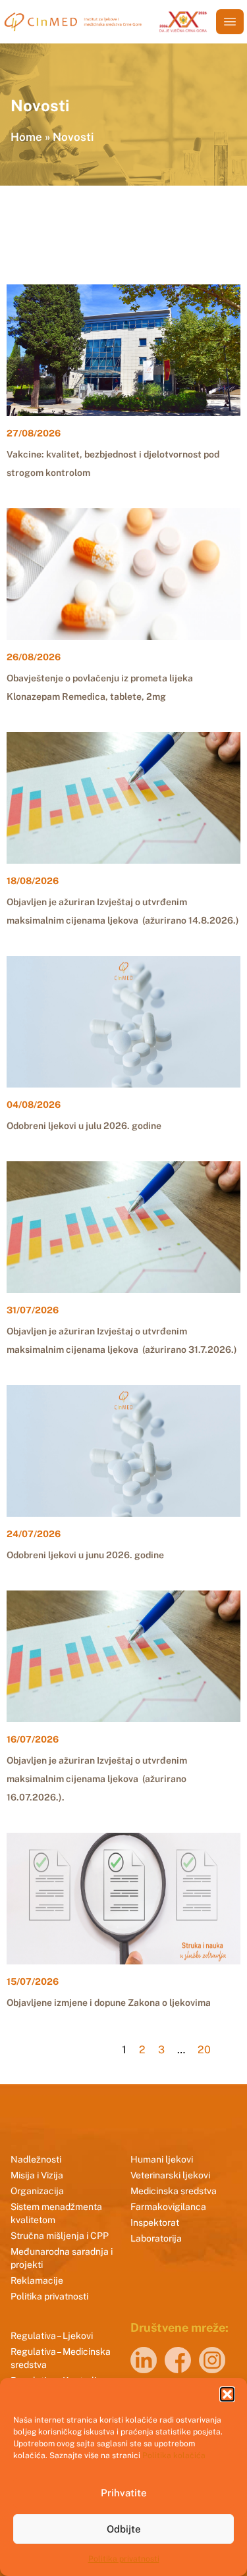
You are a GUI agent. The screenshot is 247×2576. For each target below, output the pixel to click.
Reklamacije (37, 2280)
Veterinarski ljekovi (170, 2175)
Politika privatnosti (124, 2559)
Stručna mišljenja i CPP (60, 2236)
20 (204, 2050)
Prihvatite (124, 2493)
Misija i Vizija (37, 2175)
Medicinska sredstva (174, 2191)
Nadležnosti (36, 2159)
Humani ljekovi (162, 2159)
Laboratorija (156, 2238)
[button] (227, 2394)
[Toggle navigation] (230, 22)
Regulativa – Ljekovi (52, 2336)
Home (26, 137)
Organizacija (37, 2191)
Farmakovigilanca (168, 2207)
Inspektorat (155, 2222)
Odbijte (124, 2529)
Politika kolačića (174, 2456)
